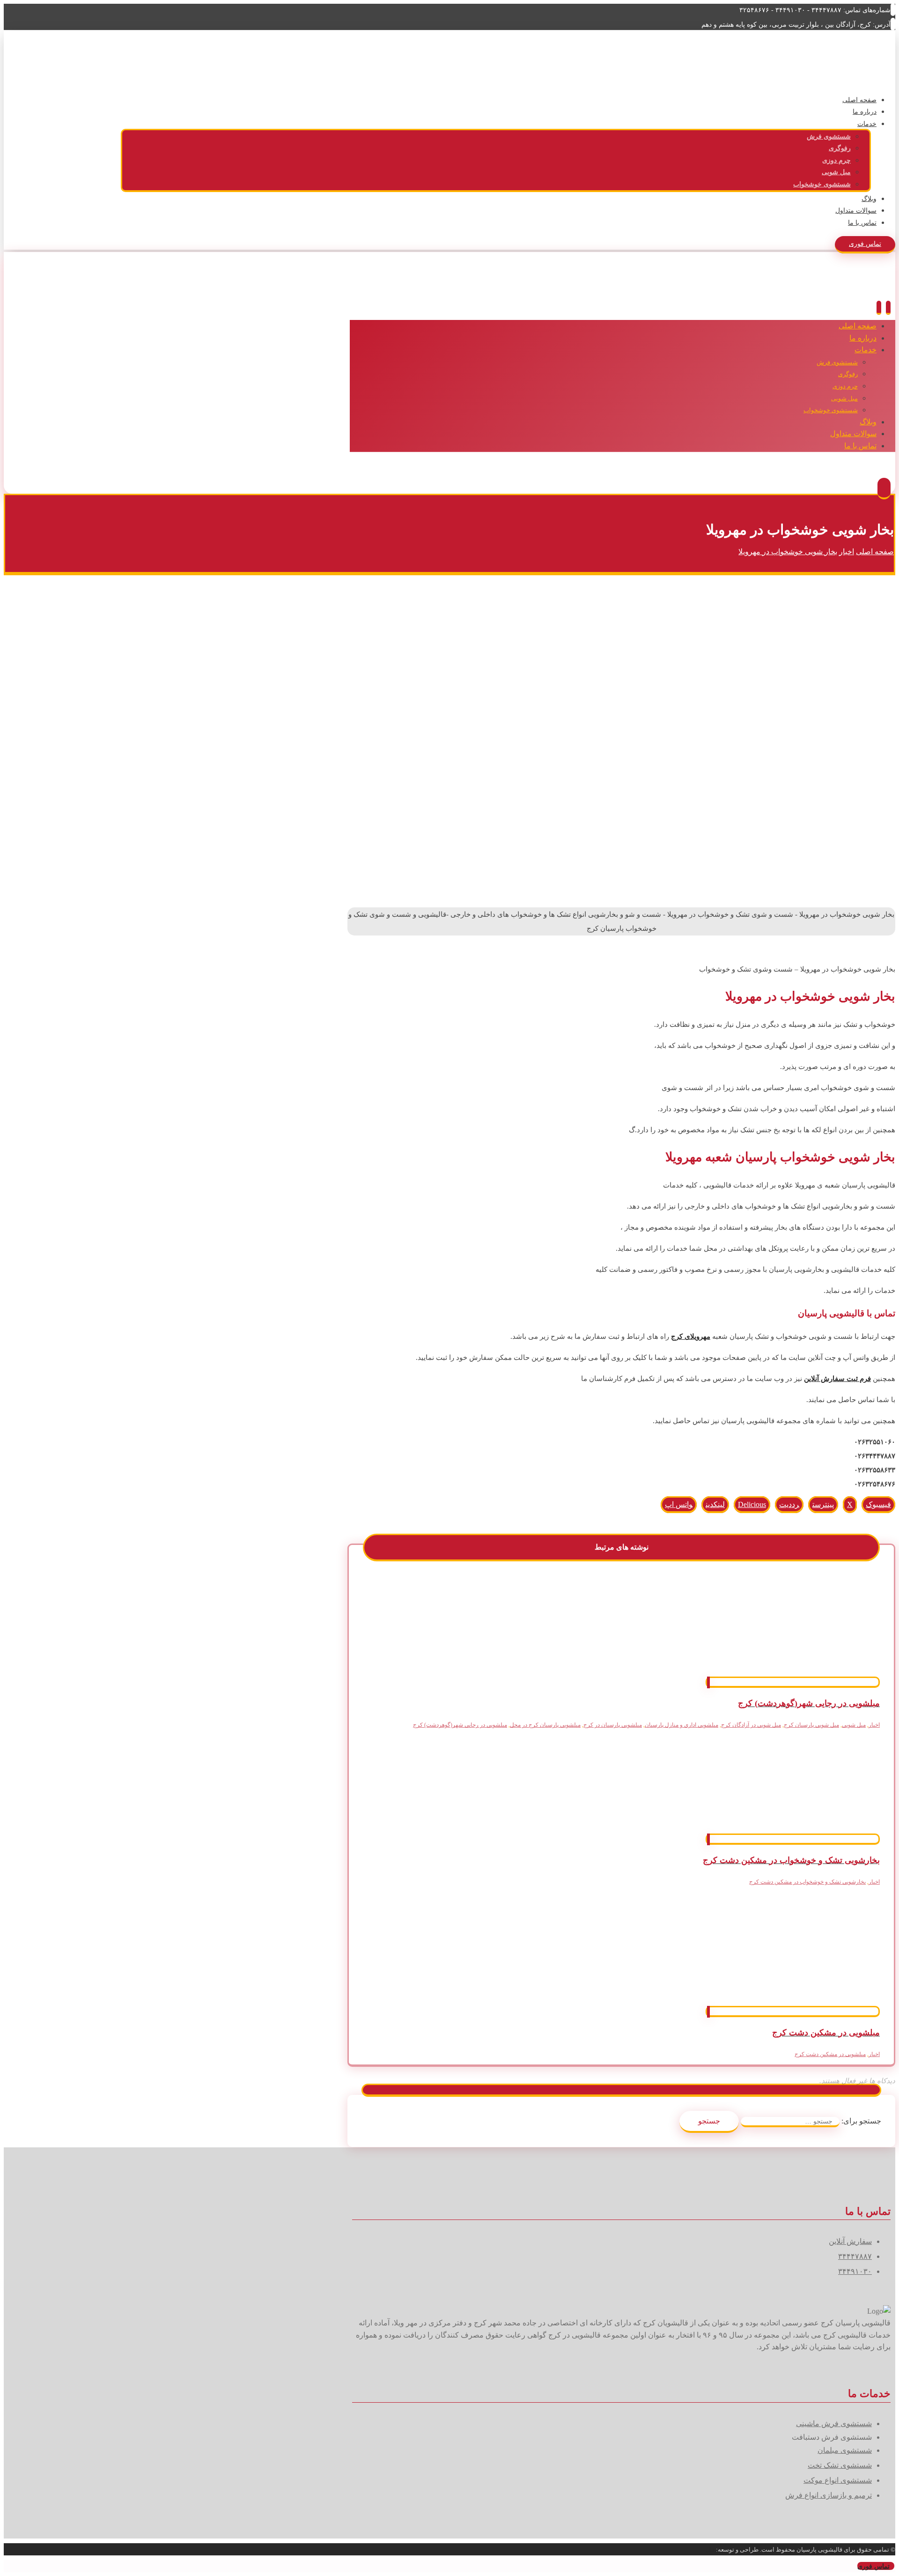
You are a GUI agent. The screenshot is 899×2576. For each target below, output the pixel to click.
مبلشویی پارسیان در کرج (613, 1725)
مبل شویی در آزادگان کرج (751, 1725)
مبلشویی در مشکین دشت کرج (830, 2054)
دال (711, 2550)
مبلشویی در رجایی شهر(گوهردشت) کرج (460, 1725)
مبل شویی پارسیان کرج (811, 1725)
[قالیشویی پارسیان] (861, 73)
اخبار (874, 1725)
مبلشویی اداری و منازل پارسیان (682, 1725)
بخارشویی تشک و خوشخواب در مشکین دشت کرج (807, 1882)
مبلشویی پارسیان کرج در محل (545, 1725)
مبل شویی (854, 1725)
